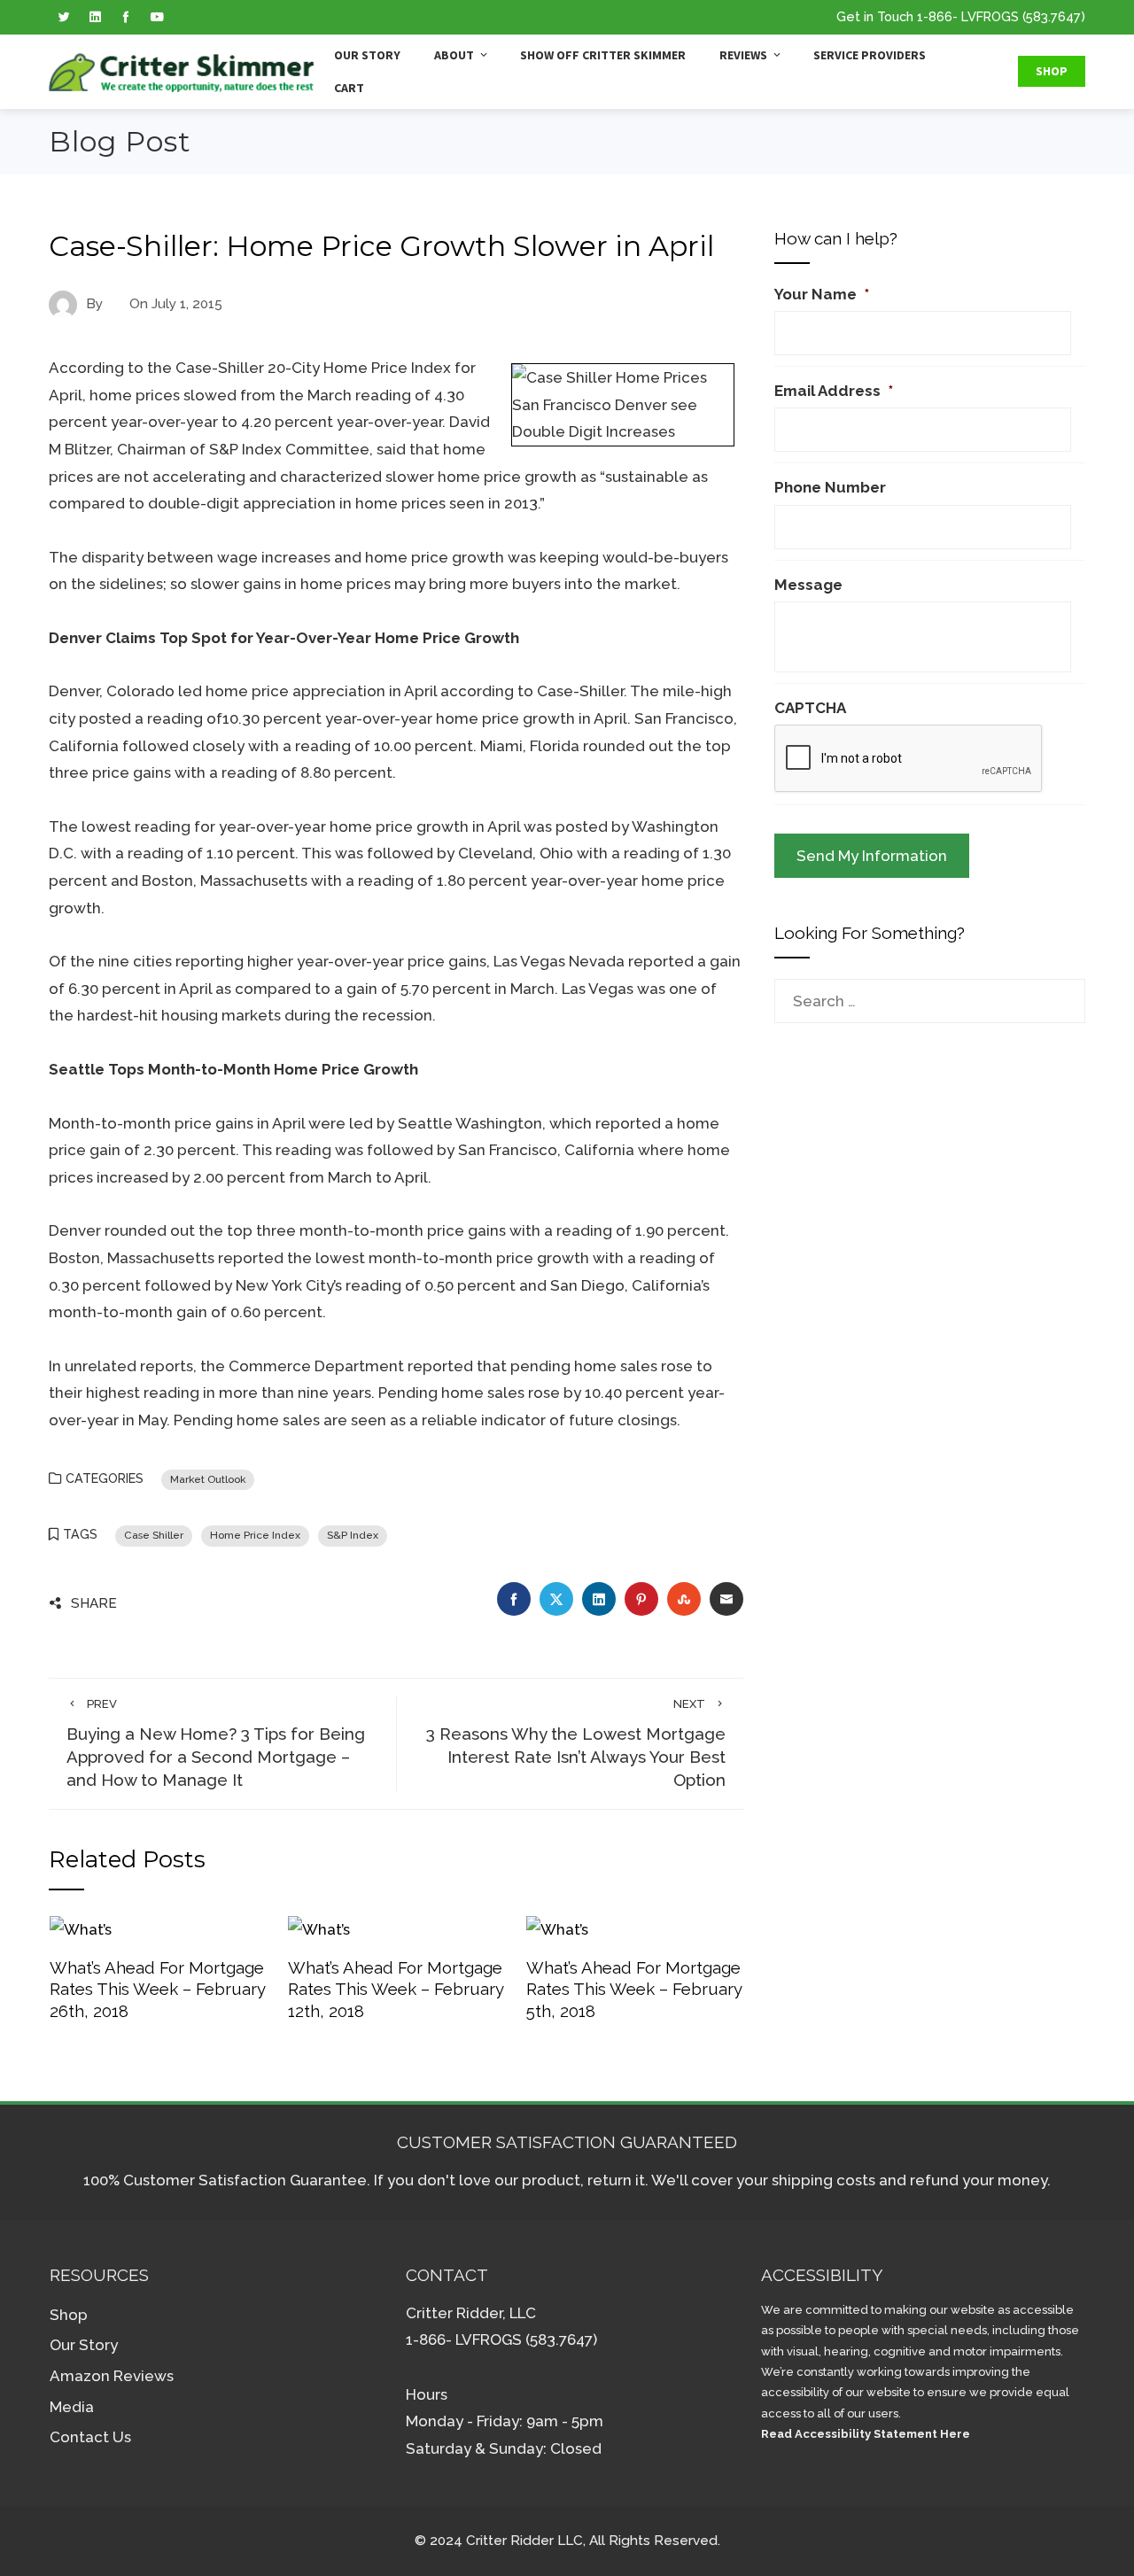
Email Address (834, 391)
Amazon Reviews (112, 2376)
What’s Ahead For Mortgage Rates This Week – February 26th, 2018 (157, 1989)
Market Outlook (208, 1479)
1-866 (935, 16)
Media (72, 2407)
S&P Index (353, 1535)
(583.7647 (1052, 16)
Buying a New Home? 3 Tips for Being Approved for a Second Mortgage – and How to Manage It (216, 1743)
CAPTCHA (810, 708)
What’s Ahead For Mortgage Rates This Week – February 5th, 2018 (634, 1989)
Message (808, 585)
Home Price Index (255, 1535)
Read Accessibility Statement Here (866, 2434)
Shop (1052, 71)
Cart (349, 88)
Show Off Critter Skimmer (603, 55)
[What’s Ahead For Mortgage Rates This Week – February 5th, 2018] (557, 1928)
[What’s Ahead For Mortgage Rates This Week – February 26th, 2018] (81, 1928)
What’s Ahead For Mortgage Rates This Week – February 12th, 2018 (396, 1989)
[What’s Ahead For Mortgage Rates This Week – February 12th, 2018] (319, 1928)
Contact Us (90, 2437)
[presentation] (909, 759)
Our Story (367, 55)
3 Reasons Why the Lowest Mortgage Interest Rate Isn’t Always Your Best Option (576, 1743)
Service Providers (870, 55)
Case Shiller (154, 1535)
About (454, 55)
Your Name (822, 294)
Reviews (743, 55)
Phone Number (830, 487)
